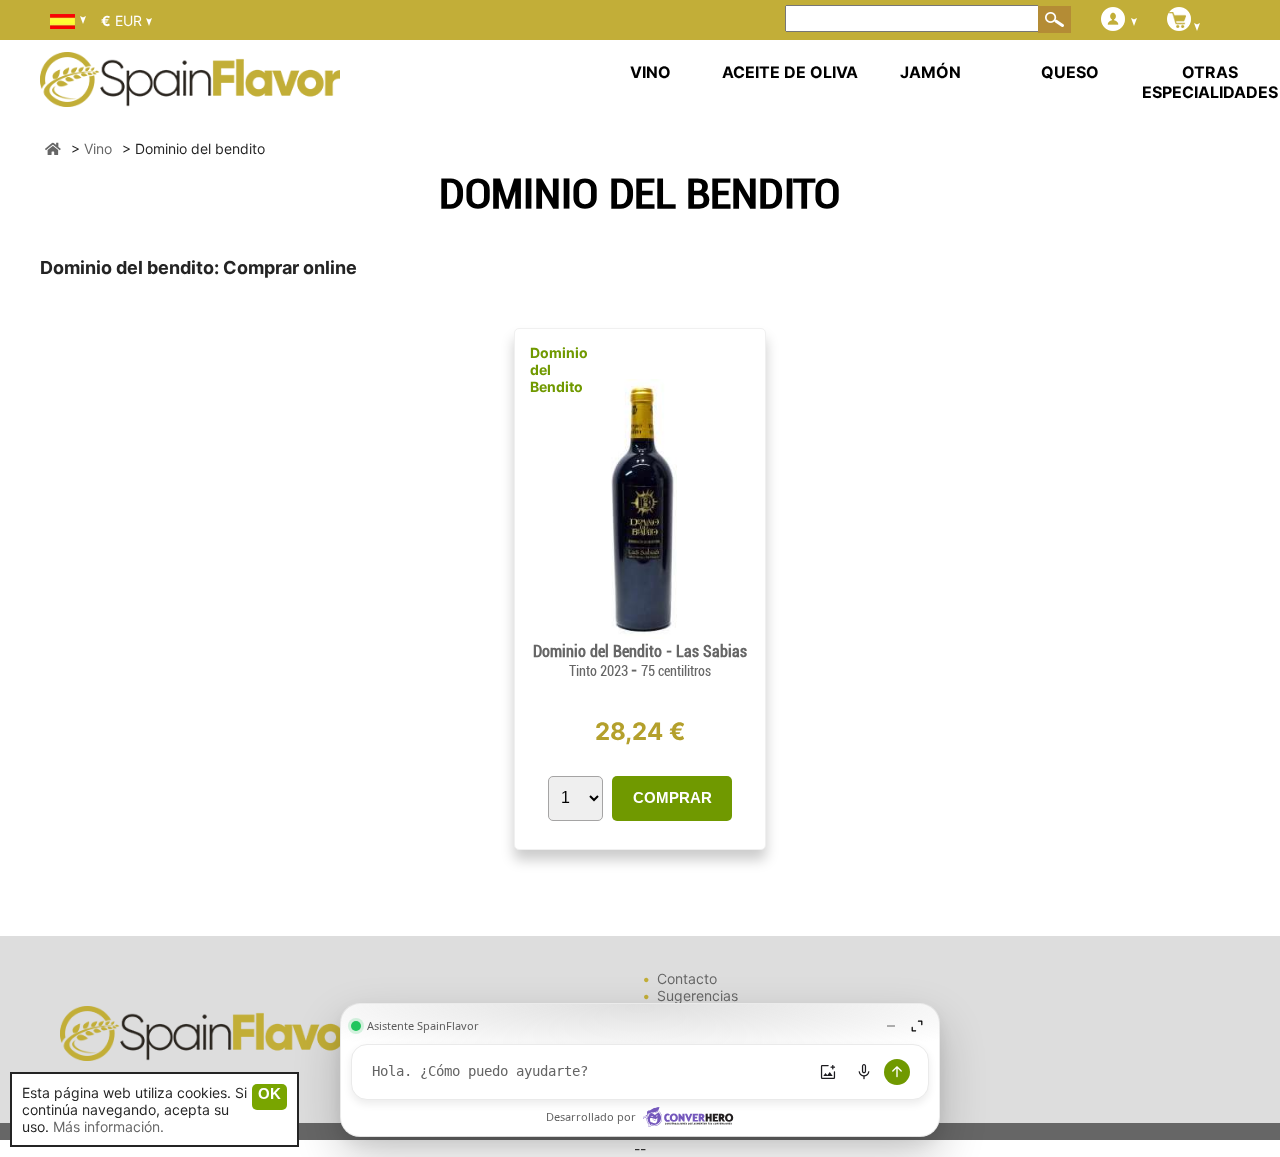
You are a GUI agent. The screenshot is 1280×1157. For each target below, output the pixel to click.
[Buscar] (1055, 19)
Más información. (108, 1126)
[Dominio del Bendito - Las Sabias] (640, 633)
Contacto (687, 978)
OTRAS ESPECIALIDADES (1210, 82)
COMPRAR (672, 797)
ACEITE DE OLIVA (790, 72)
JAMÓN (930, 72)
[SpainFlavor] (53, 148)
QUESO (1070, 72)
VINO (650, 72)
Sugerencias (697, 995)
